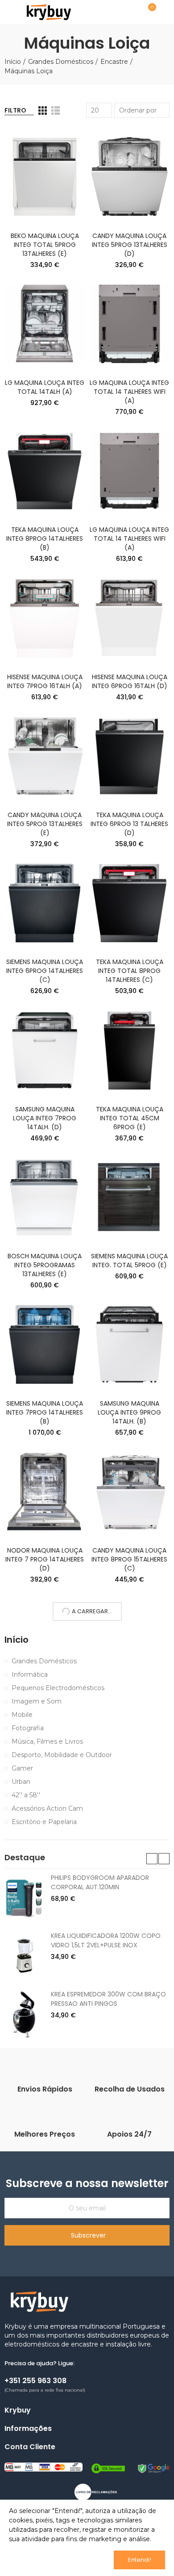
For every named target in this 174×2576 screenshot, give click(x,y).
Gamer (22, 1768)
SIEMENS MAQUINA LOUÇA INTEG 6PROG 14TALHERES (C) (45, 971)
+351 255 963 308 (35, 2381)
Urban (21, 1782)
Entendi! (140, 2560)
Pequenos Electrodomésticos (58, 1688)
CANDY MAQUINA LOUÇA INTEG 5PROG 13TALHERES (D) (130, 245)
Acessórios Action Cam (47, 1808)
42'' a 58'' (26, 1795)
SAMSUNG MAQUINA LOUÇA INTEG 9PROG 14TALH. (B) (129, 1412)
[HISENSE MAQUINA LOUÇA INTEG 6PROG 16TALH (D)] (129, 618)
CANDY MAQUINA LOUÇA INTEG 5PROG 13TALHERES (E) (45, 824)
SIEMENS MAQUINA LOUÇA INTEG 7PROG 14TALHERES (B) (45, 1412)
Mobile (22, 1715)
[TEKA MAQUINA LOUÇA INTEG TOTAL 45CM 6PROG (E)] (129, 1050)
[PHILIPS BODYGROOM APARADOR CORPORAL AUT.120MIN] (24, 1898)
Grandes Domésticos (44, 1661)
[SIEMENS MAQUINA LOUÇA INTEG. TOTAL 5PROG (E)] (129, 1197)
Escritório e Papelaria (44, 1822)
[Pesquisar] (126, 12)
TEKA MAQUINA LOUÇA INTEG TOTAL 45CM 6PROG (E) (130, 1118)
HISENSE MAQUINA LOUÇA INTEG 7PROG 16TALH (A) (45, 681)
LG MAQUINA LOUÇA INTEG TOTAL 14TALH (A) (45, 387)
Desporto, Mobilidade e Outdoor (62, 1755)
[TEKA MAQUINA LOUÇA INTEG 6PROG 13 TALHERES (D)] (129, 756)
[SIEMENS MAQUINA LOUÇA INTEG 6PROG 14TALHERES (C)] (45, 903)
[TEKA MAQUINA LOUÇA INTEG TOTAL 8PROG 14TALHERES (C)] (129, 903)
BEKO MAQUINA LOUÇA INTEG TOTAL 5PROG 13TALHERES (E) (45, 245)
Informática (30, 1674)
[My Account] (165, 12)
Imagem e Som (37, 1701)
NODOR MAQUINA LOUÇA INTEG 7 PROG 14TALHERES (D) (45, 1559)
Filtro (15, 110)
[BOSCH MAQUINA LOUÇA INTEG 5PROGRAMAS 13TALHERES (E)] (45, 1197)
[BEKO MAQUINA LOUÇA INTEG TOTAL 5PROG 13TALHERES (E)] (45, 177)
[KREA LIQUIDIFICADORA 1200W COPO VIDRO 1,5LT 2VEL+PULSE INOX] (24, 1956)
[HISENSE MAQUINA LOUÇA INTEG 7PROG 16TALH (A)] (45, 618)
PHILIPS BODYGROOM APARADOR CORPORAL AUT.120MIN (100, 1882)
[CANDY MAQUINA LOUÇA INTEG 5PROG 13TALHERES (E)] (45, 756)
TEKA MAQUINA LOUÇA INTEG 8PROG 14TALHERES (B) (45, 539)
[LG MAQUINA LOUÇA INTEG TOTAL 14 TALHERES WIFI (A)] (129, 324)
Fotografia (28, 1728)
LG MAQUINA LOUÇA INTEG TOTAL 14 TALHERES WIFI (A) (129, 392)
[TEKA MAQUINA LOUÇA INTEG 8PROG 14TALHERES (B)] (45, 471)
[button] (152, 1859)
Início (17, 1640)
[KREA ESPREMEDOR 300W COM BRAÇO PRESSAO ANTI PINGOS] (24, 2014)
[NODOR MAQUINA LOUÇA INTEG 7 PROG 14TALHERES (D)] (45, 1492)
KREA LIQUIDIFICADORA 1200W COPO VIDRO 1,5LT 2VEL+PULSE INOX (106, 1940)
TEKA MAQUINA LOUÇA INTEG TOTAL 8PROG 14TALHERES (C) (130, 971)
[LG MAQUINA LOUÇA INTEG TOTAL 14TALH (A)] (45, 324)
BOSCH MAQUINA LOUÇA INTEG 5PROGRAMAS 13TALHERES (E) (45, 1265)
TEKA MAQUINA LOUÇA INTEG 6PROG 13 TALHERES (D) (129, 824)
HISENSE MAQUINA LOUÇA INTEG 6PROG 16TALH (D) (130, 681)
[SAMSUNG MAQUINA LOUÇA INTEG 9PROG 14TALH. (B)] (129, 1344)
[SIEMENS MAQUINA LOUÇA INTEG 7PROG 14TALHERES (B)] (45, 1344)
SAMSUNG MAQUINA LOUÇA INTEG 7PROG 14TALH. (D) (45, 1118)
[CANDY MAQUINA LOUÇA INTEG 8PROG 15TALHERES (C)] (129, 1492)
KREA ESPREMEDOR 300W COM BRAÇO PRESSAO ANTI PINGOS (108, 1999)
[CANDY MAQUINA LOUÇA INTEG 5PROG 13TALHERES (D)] (129, 177)
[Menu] (9, 12)
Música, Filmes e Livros (47, 1741)
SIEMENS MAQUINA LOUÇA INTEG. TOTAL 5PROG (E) (129, 1261)
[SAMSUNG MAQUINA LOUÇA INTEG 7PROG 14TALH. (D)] (45, 1050)
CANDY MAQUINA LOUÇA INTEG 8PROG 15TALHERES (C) (129, 1559)
